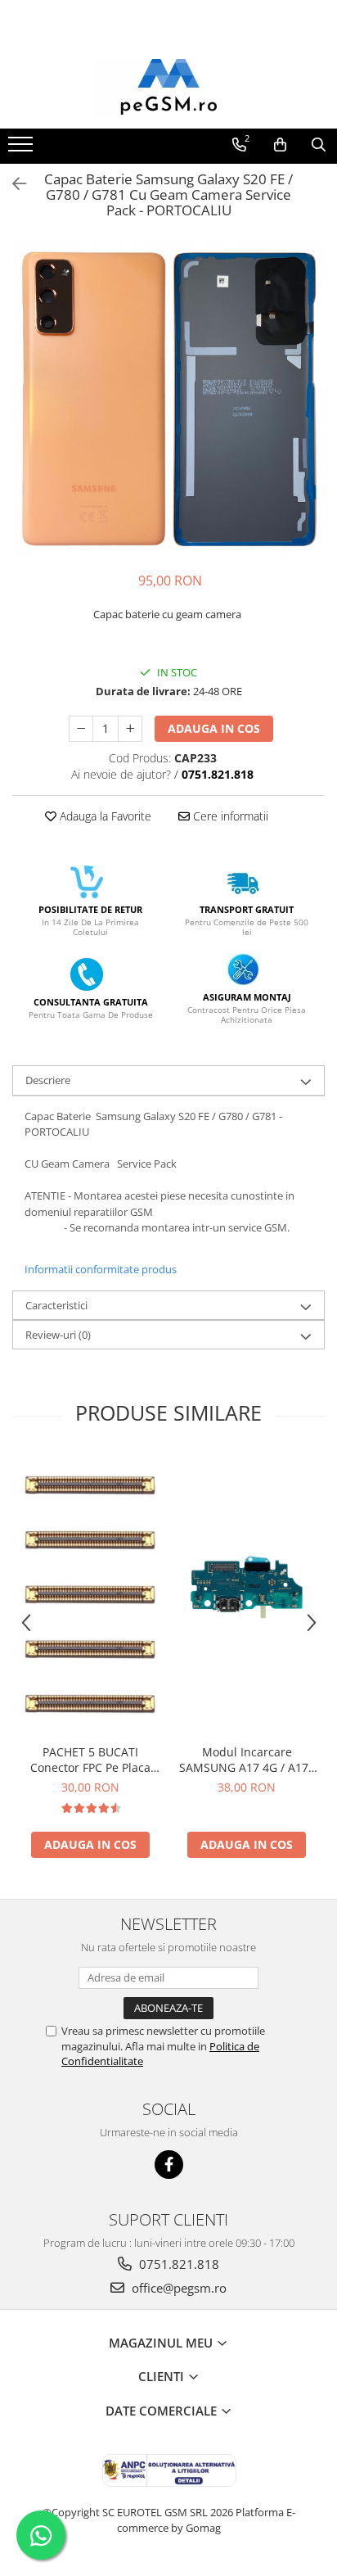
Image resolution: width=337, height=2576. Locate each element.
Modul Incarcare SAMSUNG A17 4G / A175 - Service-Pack (247, 1760)
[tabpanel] (168, 399)
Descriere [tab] (48, 1080)
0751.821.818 (177, 2264)
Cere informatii (229, 816)
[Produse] (22, 149)
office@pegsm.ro (177, 2288)
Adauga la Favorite (104, 816)
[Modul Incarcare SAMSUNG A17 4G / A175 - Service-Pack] (247, 1594)
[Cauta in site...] (319, 145)
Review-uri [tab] (58, 1335)
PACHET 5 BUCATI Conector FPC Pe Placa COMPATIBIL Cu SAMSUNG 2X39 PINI (90, 1760)
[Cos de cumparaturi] (280, 145)
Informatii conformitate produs (101, 1269)
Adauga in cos (214, 728)
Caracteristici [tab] (56, 1305)
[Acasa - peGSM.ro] (168, 88)
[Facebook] (169, 2165)
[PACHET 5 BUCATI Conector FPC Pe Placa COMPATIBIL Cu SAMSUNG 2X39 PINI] (90, 1595)
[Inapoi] (12, 184)
